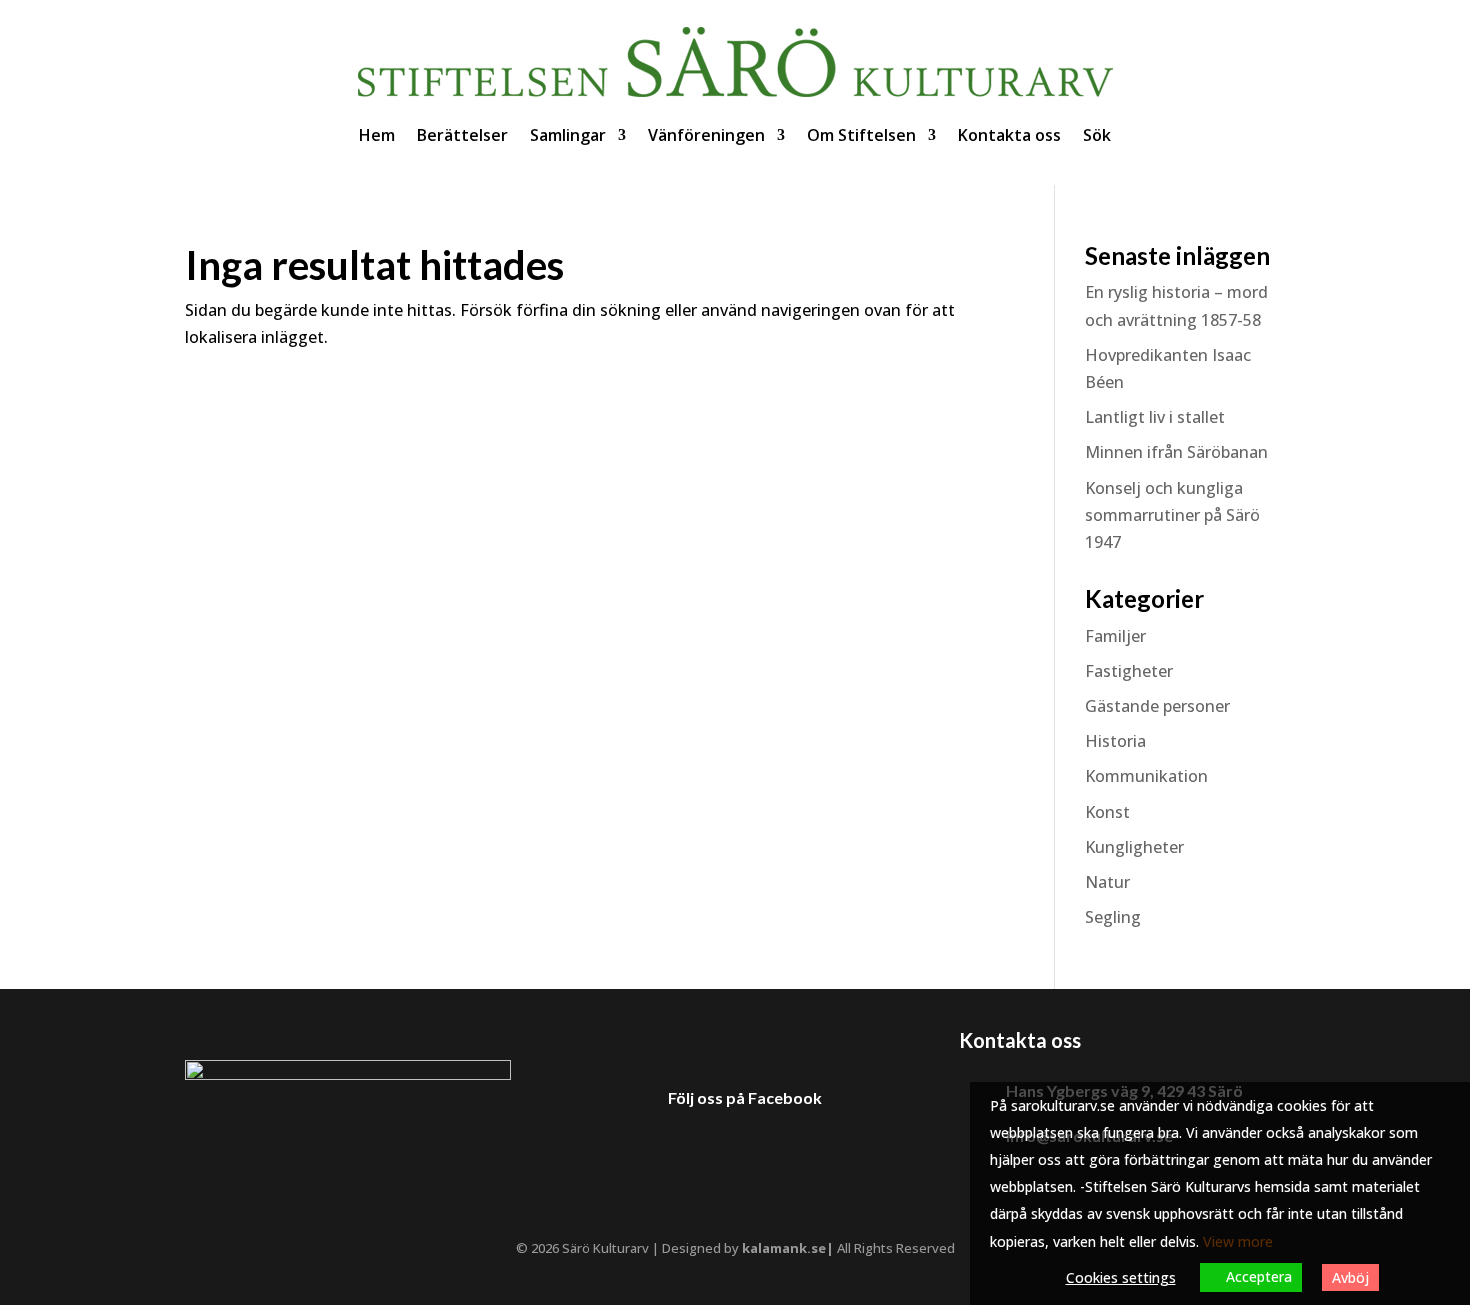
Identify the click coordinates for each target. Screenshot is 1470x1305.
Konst (1107, 812)
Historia (1115, 741)
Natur (1107, 882)
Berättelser (462, 135)
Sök (1097, 135)
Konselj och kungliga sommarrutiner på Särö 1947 (1172, 515)
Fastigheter (1129, 671)
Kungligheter (1134, 847)
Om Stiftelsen (861, 135)
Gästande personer (1157, 706)
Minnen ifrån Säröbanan (1176, 452)
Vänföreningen (706, 135)
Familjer (1115, 636)
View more (1238, 1241)
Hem (377, 135)
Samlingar (568, 135)
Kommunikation (1146, 776)
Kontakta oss (1009, 135)
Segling (1113, 917)
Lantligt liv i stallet (1155, 417)
